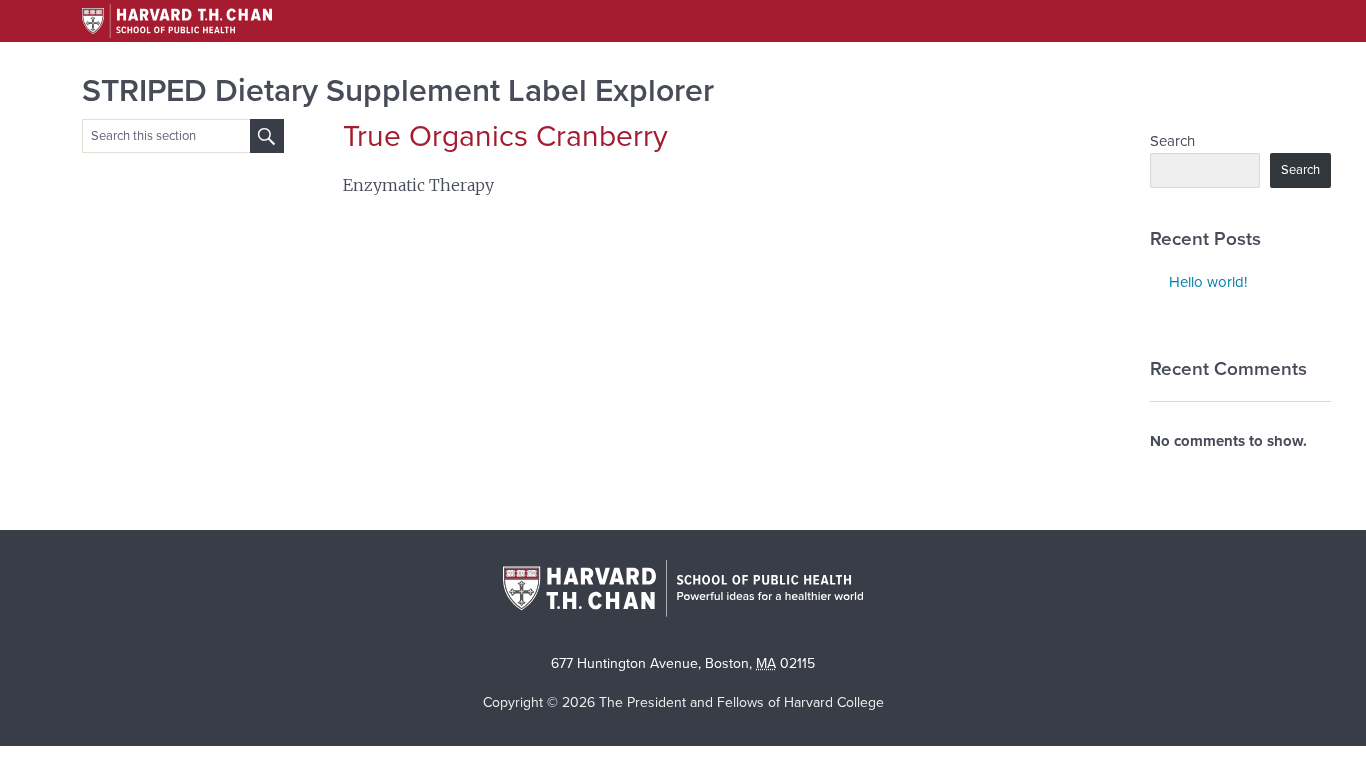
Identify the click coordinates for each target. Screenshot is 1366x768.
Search (1172, 141)
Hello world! (1208, 282)
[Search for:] (267, 136)
